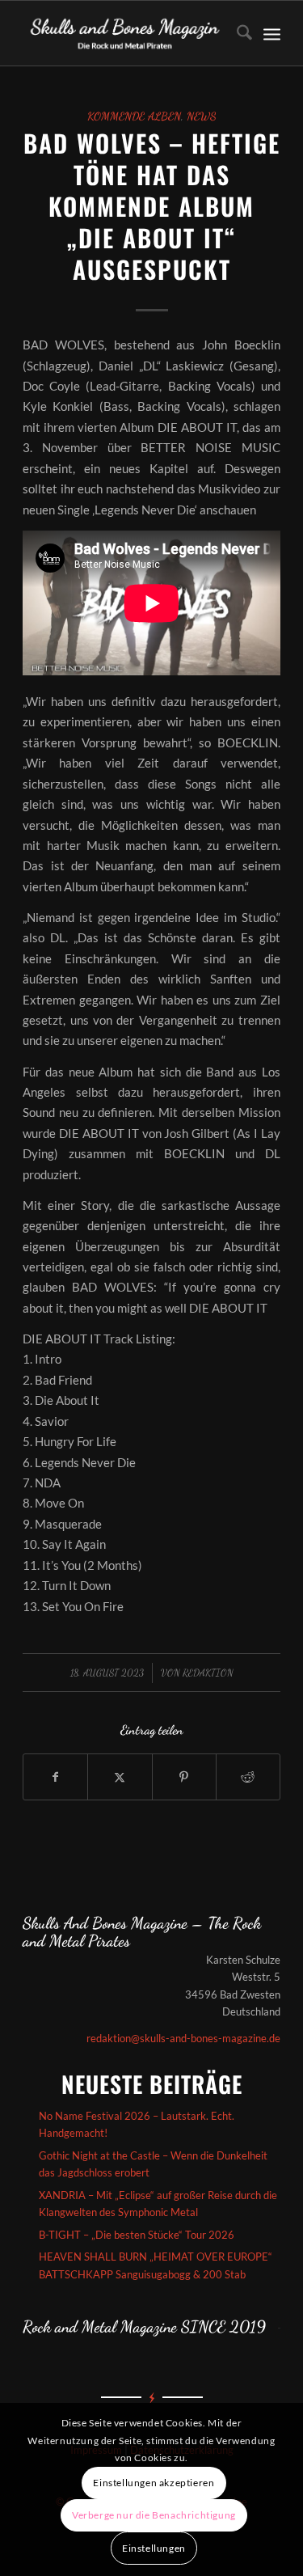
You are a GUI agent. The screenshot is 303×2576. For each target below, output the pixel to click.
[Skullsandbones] (126, 33)
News (202, 116)
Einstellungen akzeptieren (154, 2483)
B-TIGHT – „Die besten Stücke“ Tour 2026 (137, 2235)
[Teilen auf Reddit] (248, 1777)
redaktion (208, 1673)
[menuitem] (236, 33)
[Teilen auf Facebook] (55, 1777)
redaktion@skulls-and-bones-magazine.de (183, 2038)
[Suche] (236, 33)
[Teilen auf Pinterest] (184, 1777)
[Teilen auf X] (120, 1777)
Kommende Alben (134, 116)
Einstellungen (154, 2548)
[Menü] (272, 33)
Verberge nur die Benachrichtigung (154, 2515)
